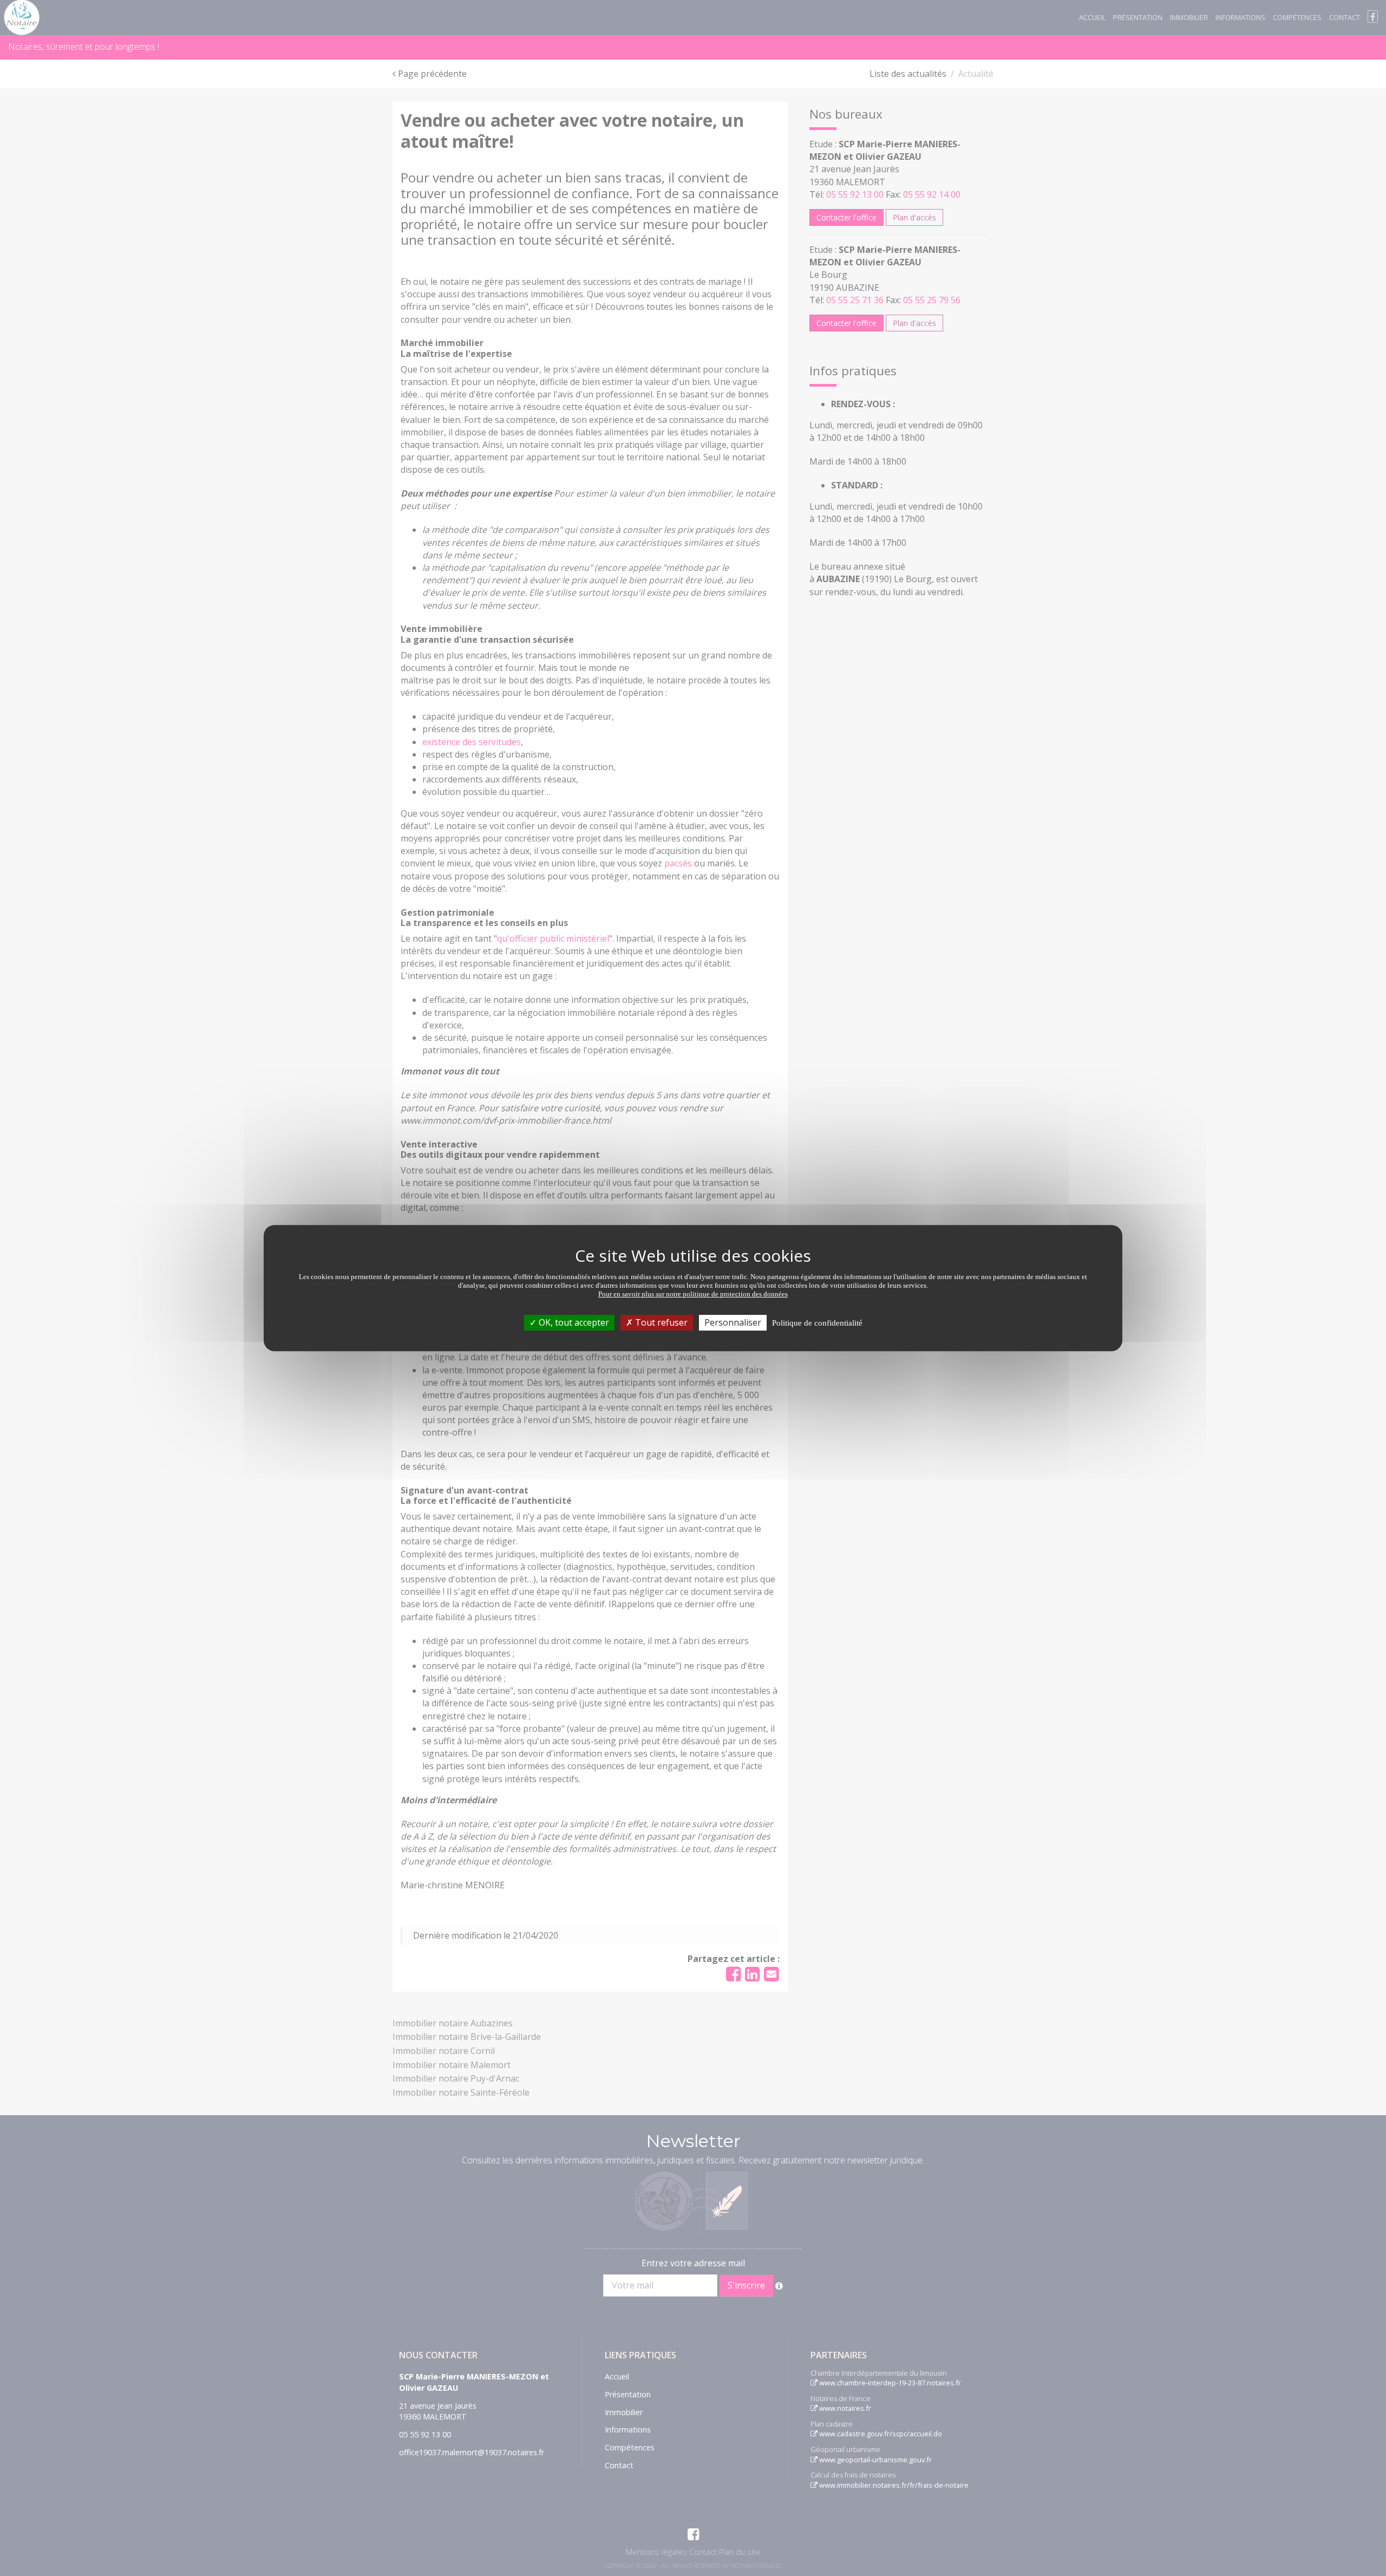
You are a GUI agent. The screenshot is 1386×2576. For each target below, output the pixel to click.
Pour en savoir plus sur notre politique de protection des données (693, 1294)
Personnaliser (733, 1322)
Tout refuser (660, 1322)
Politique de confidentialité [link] (817, 1323)
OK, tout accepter (573, 1322)
